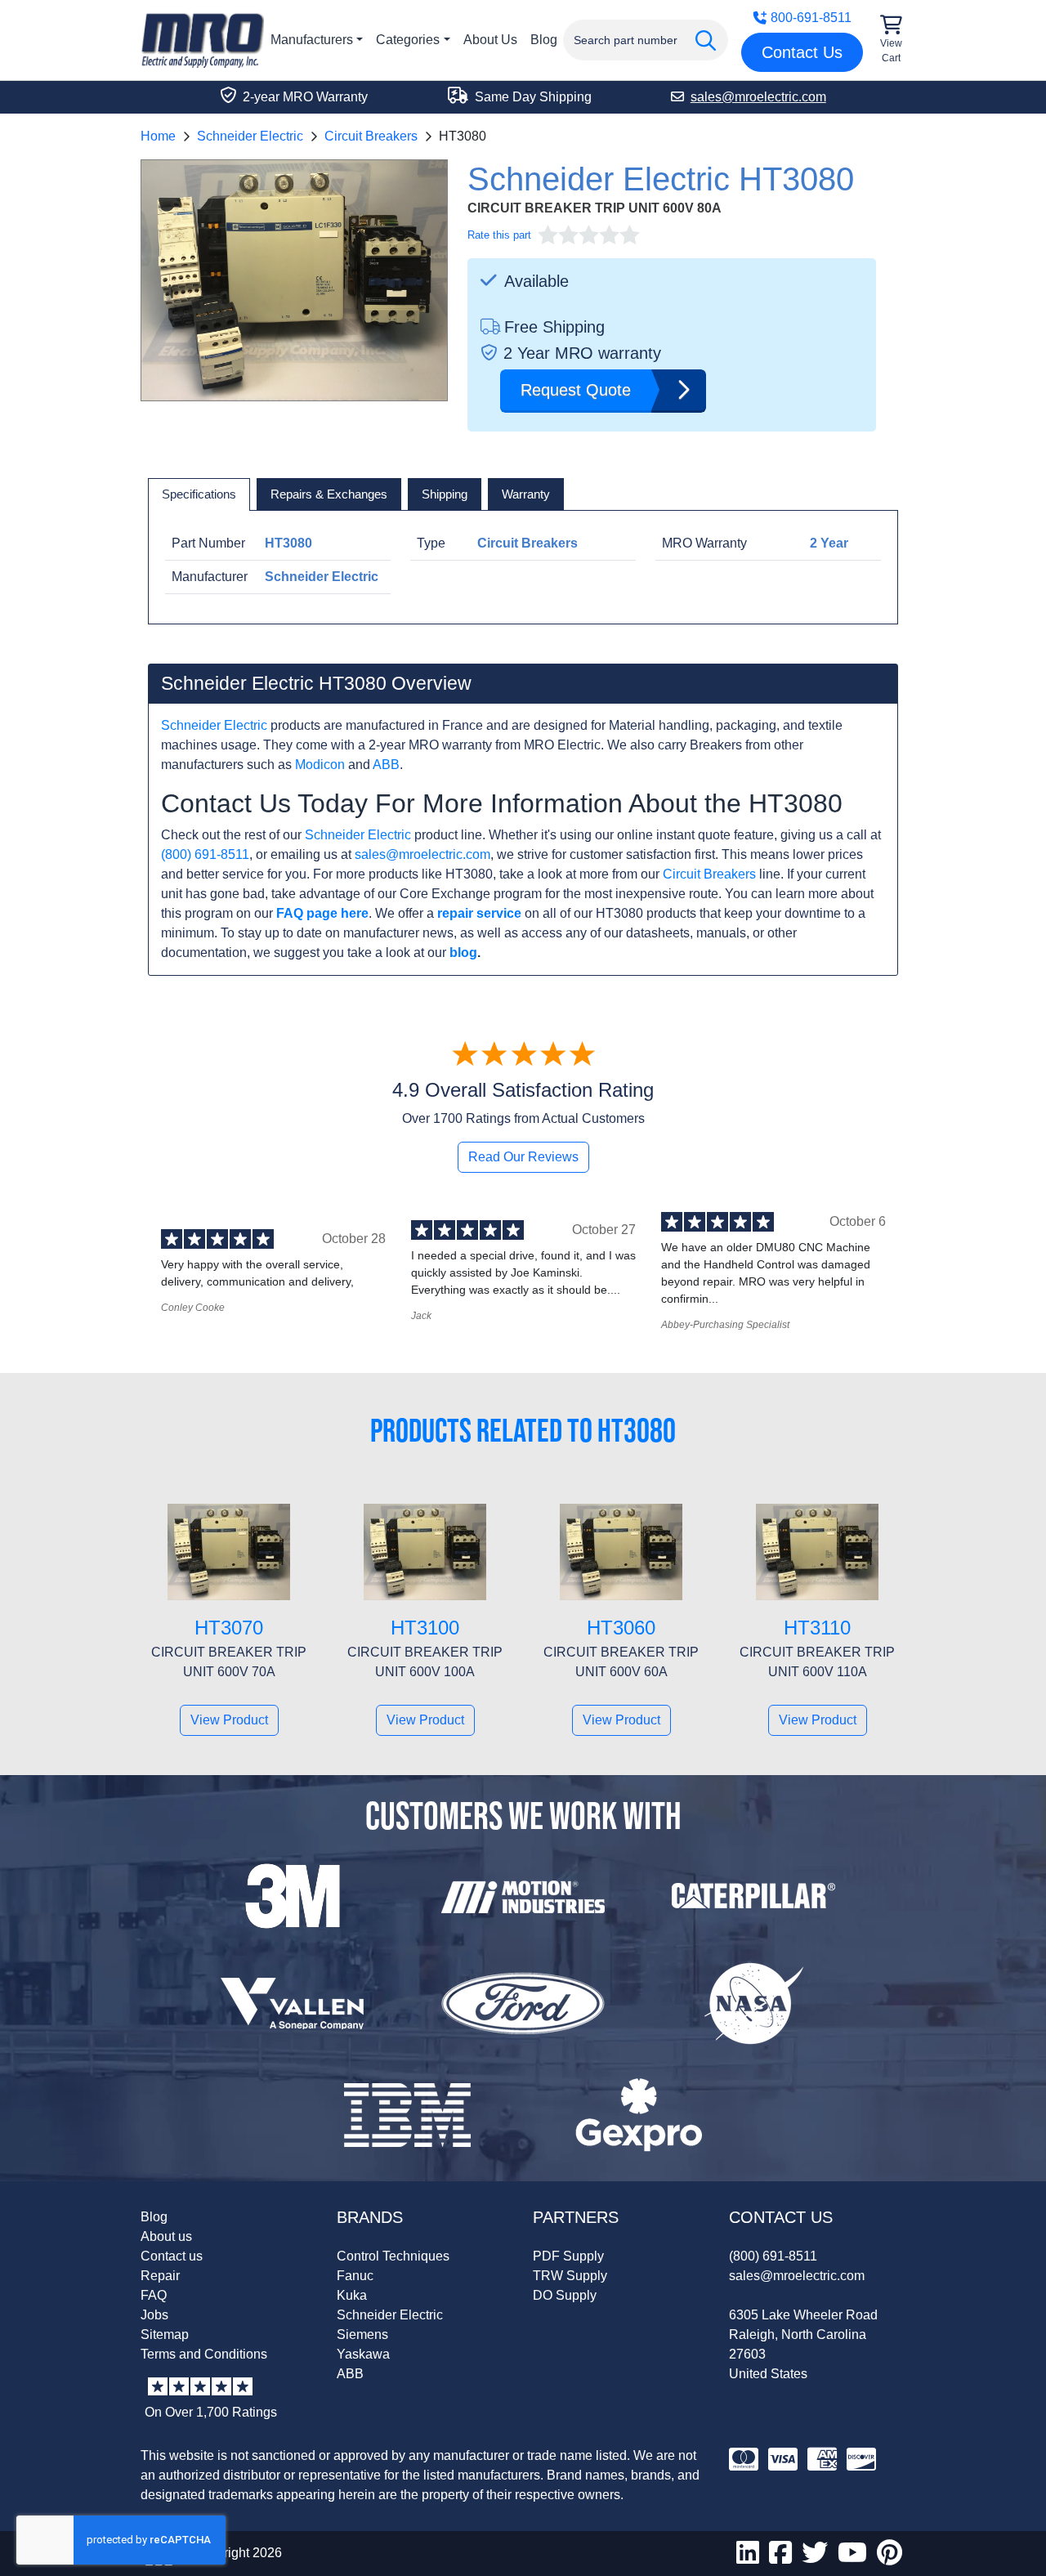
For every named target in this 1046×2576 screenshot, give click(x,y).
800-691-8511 (811, 18)
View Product (229, 1720)
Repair (160, 2276)
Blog (544, 40)
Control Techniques (393, 2256)
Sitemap (165, 2334)
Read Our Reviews (523, 1157)
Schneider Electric (250, 136)
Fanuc (355, 2276)
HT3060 (621, 1628)
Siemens (362, 2334)
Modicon (320, 765)
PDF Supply (568, 2256)
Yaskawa (363, 2354)
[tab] (199, 494)
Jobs (154, 2315)
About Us (490, 40)
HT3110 (817, 1628)
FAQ (154, 2295)
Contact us (172, 2256)
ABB (386, 765)
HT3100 (425, 1628)
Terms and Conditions (204, 2354)
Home (158, 136)
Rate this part (499, 235)
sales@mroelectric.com (422, 854)
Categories (408, 40)
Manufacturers (312, 40)
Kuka (352, 2295)
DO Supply (565, 2295)
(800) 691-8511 (205, 854)
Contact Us (802, 52)
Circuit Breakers (371, 136)
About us (166, 2236)
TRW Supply (570, 2276)
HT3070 (229, 1628)
